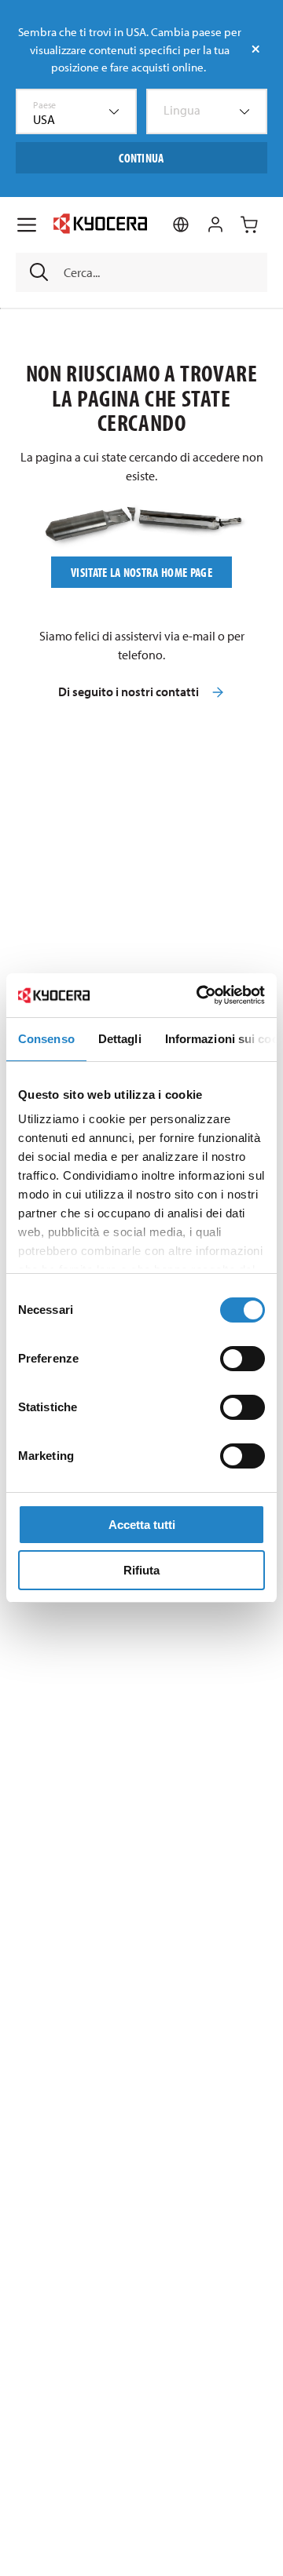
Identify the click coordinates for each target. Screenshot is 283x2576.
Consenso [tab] (46, 1039)
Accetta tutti (142, 1525)
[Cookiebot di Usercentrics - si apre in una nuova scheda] (200, 995)
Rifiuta (141, 1570)
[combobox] (76, 111)
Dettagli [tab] (120, 1039)
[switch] (243, 1359)
